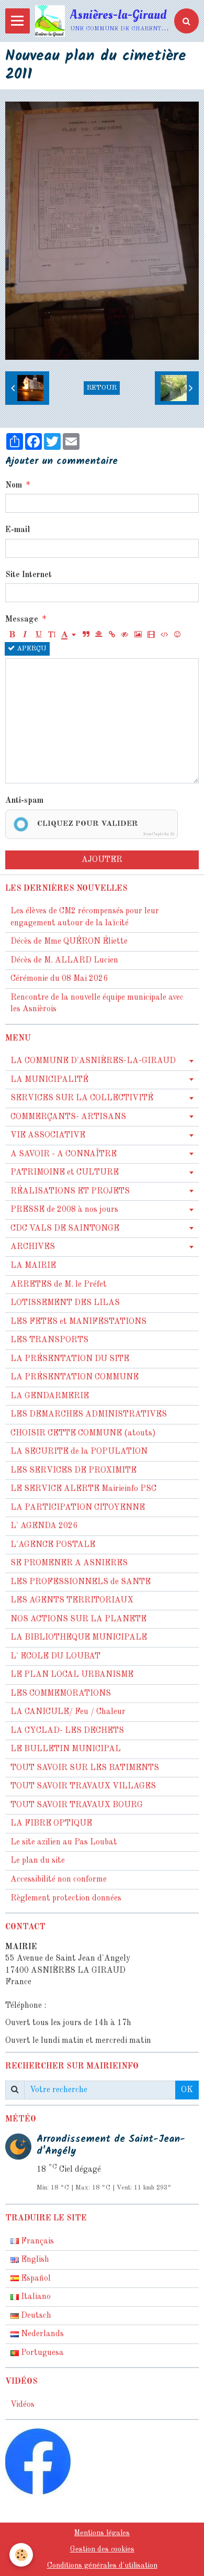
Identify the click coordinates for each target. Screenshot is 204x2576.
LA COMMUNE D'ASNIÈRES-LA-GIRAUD (93, 1061)
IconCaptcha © (159, 834)
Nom (14, 485)
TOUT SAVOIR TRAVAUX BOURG (77, 1805)
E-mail (18, 530)
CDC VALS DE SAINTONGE (65, 1229)
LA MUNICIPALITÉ (49, 1080)
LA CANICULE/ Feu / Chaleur (68, 1712)
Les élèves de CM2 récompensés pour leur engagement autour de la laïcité (85, 917)
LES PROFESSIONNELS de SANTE (81, 1582)
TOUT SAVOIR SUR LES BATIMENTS (85, 1768)
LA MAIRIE (33, 1266)
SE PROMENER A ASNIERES (69, 1563)
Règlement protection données (66, 1898)
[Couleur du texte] (69, 635)
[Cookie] (21, 2555)
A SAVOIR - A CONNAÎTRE (64, 1154)
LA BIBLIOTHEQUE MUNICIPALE (79, 1638)
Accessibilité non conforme (59, 1880)
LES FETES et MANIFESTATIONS (78, 1322)
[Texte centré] (99, 635)
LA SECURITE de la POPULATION (79, 1452)
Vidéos (22, 2405)
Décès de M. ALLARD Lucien (64, 960)
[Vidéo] (151, 635)
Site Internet (29, 575)
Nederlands (41, 2334)
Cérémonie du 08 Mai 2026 (59, 979)
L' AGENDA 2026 (44, 1526)
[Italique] (25, 635)
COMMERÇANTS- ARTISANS (68, 1117)
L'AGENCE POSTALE (53, 1545)
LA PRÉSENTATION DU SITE (70, 1359)
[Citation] (86, 635)
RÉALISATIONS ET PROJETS (70, 1191)
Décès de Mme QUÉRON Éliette (69, 942)
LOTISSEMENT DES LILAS (65, 1303)
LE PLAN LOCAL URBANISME (72, 1675)
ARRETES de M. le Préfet (59, 1285)
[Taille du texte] (51, 635)
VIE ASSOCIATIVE (48, 1135)
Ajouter (102, 860)
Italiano (35, 2297)
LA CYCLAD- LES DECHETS (67, 1731)
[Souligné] (38, 635)
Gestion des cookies (102, 2549)
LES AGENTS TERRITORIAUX (72, 1600)
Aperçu (31, 649)
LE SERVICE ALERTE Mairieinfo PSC (83, 1489)
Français (36, 2241)
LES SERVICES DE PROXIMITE (73, 1471)
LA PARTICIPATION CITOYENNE (78, 1508)
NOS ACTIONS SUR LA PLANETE (78, 1619)
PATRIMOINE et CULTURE (65, 1173)
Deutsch (35, 2316)
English (34, 2260)
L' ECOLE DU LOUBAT (55, 1656)
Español (35, 2279)
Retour (102, 388)
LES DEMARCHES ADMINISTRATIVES (89, 1414)
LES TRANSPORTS (49, 1340)
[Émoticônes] (177, 635)
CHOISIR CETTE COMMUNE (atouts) (83, 1433)
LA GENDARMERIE (50, 1396)
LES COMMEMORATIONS (61, 1694)
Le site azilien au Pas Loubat (64, 1842)
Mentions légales (102, 2533)
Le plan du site (38, 1861)
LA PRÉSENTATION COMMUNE (75, 1377)
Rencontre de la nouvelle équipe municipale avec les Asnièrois (97, 1004)
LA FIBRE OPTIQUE (51, 1823)
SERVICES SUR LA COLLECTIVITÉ (82, 1098)
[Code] (164, 635)
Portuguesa (41, 2353)
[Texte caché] (125, 635)
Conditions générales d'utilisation (102, 2566)
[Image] (138, 635)
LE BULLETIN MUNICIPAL (66, 1749)
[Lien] (112, 635)
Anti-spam (24, 801)
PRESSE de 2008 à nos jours (64, 1210)
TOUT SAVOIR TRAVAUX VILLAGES (83, 1786)
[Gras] (12, 635)
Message (22, 620)
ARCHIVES (33, 1247)
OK (187, 2090)
